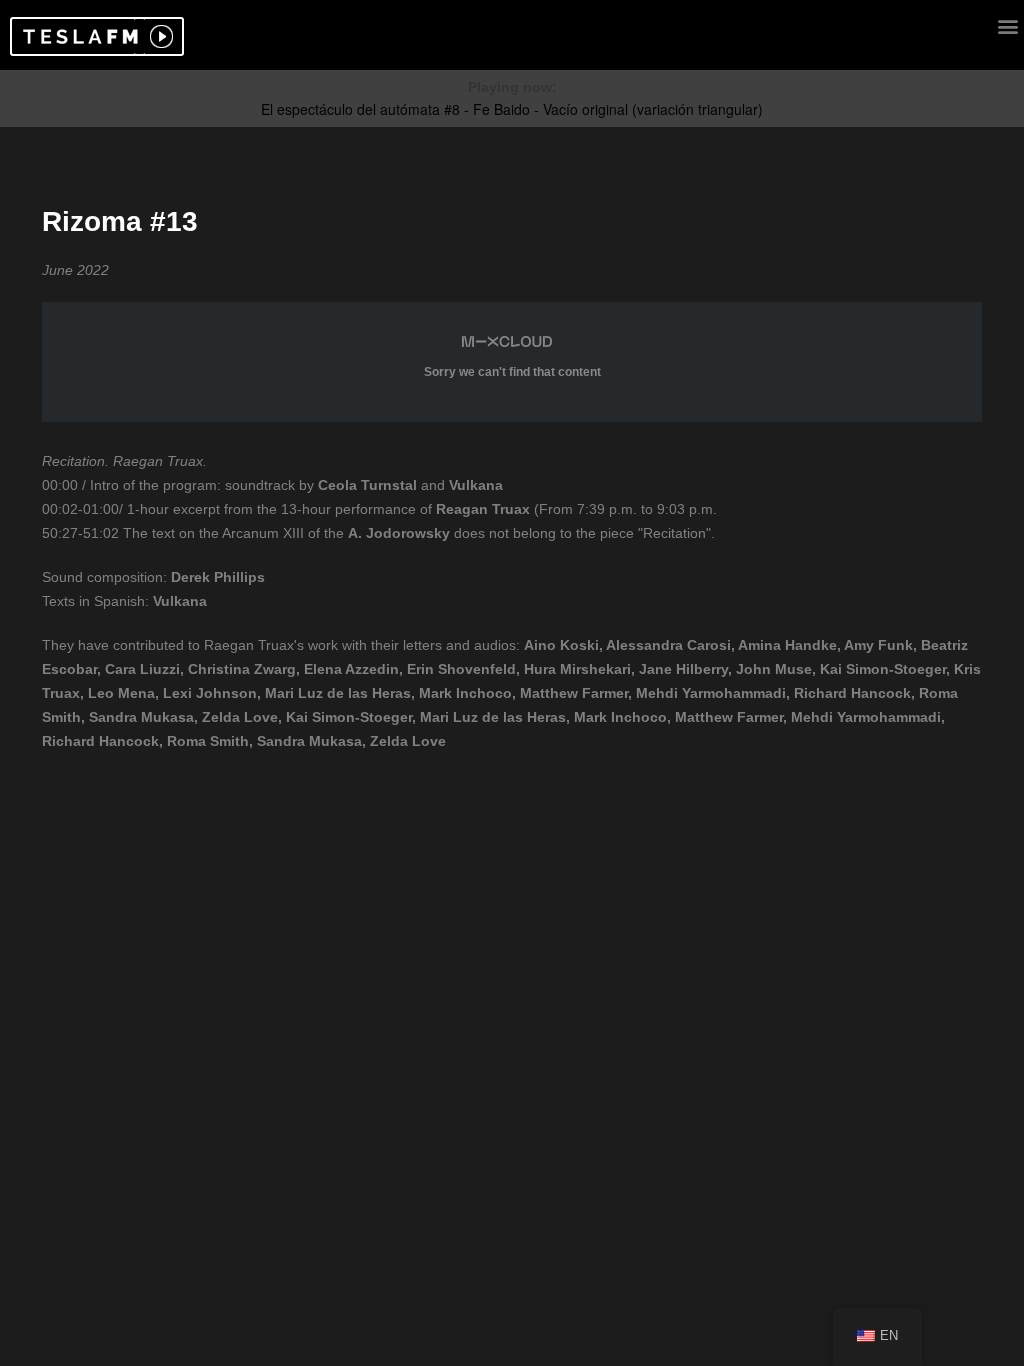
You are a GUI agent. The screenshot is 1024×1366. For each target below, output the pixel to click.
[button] (77, 36)
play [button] (159, 36)
